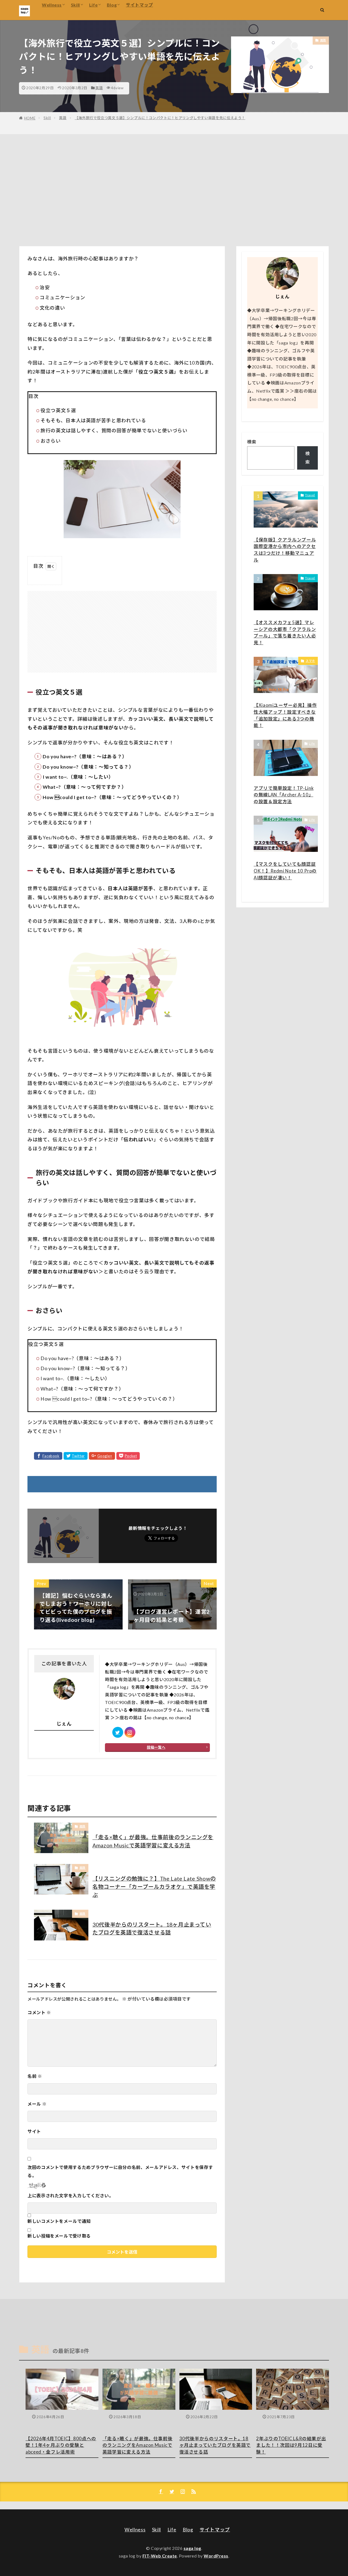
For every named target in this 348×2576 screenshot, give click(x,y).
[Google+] (102, 1456)
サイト (34, 2131)
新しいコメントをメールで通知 (59, 2221)
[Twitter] (76, 1456)
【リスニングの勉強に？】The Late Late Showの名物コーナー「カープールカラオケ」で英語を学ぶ (154, 1886)
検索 (252, 442)
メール (37, 2104)
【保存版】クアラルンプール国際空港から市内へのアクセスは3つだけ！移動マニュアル (285, 550)
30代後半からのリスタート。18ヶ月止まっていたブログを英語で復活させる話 (152, 1928)
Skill (75, 5)
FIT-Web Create (160, 2556)
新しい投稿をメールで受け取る (59, 2236)
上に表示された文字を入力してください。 (70, 2196)
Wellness (52, 5)
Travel (310, 495)
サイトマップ (139, 5)
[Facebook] (48, 1456)
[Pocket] (128, 1456)
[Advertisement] (174, 189)
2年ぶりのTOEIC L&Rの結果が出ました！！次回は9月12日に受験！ (291, 2445)
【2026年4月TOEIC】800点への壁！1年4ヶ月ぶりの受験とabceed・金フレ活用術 (61, 2445)
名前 (35, 2076)
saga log (192, 2548)
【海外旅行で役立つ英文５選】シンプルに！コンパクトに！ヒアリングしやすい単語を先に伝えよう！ (160, 118)
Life (94, 5)
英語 (99, 88)
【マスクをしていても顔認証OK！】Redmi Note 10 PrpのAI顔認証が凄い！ (285, 871)
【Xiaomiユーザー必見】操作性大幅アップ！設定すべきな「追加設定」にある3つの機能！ (285, 715)
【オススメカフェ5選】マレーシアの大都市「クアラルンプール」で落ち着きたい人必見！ (285, 633)
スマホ (310, 661)
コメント (39, 2012)
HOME (30, 118)
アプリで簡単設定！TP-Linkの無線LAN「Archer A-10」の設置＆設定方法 (284, 795)
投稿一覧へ (156, 1747)
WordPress (216, 2556)
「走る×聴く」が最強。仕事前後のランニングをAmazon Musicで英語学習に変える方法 (153, 1841)
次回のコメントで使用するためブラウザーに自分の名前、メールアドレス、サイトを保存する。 (120, 2171)
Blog (112, 5)
